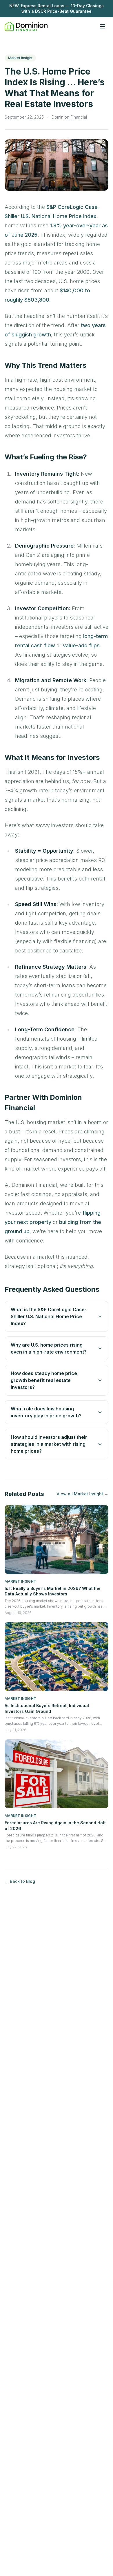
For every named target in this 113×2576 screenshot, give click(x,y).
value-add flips (81, 645)
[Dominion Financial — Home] (26, 26)
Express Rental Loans (43, 6)
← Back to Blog (20, 1881)
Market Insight (20, 58)
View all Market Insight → (82, 1494)
